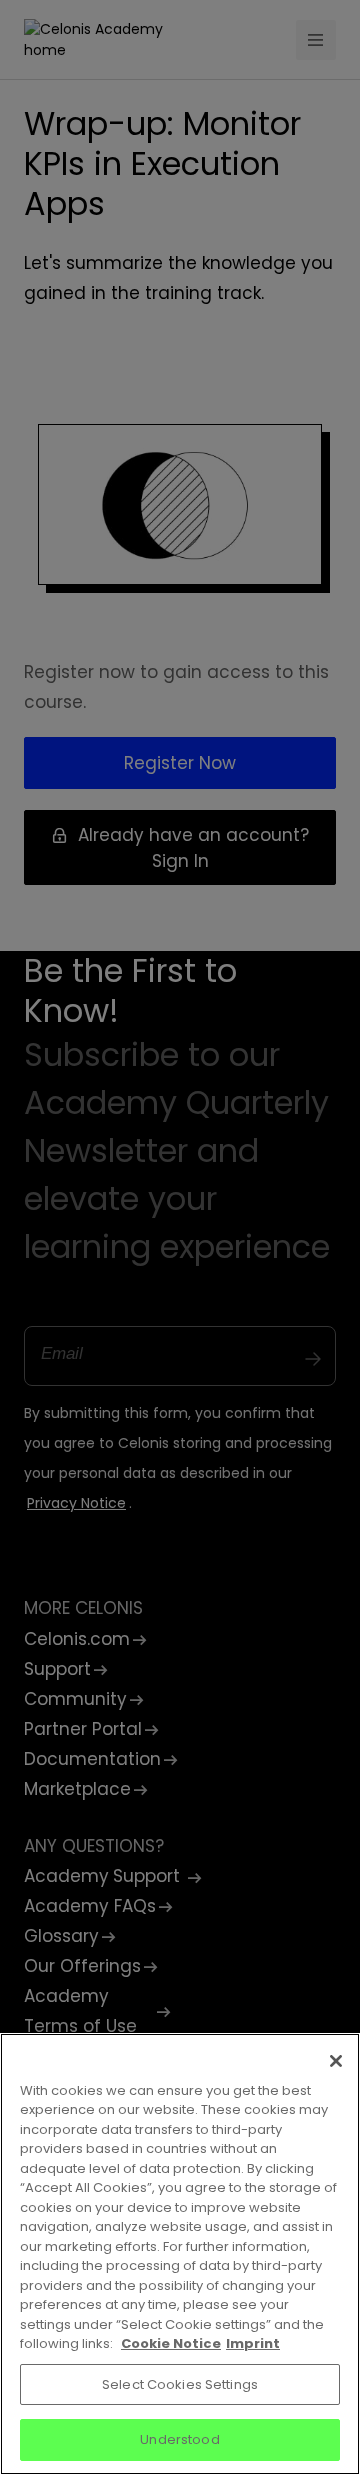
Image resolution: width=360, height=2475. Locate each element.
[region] (180, 2254)
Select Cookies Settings (180, 2384)
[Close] (336, 2061)
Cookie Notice (171, 2343)
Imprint (253, 2343)
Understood (179, 2439)
